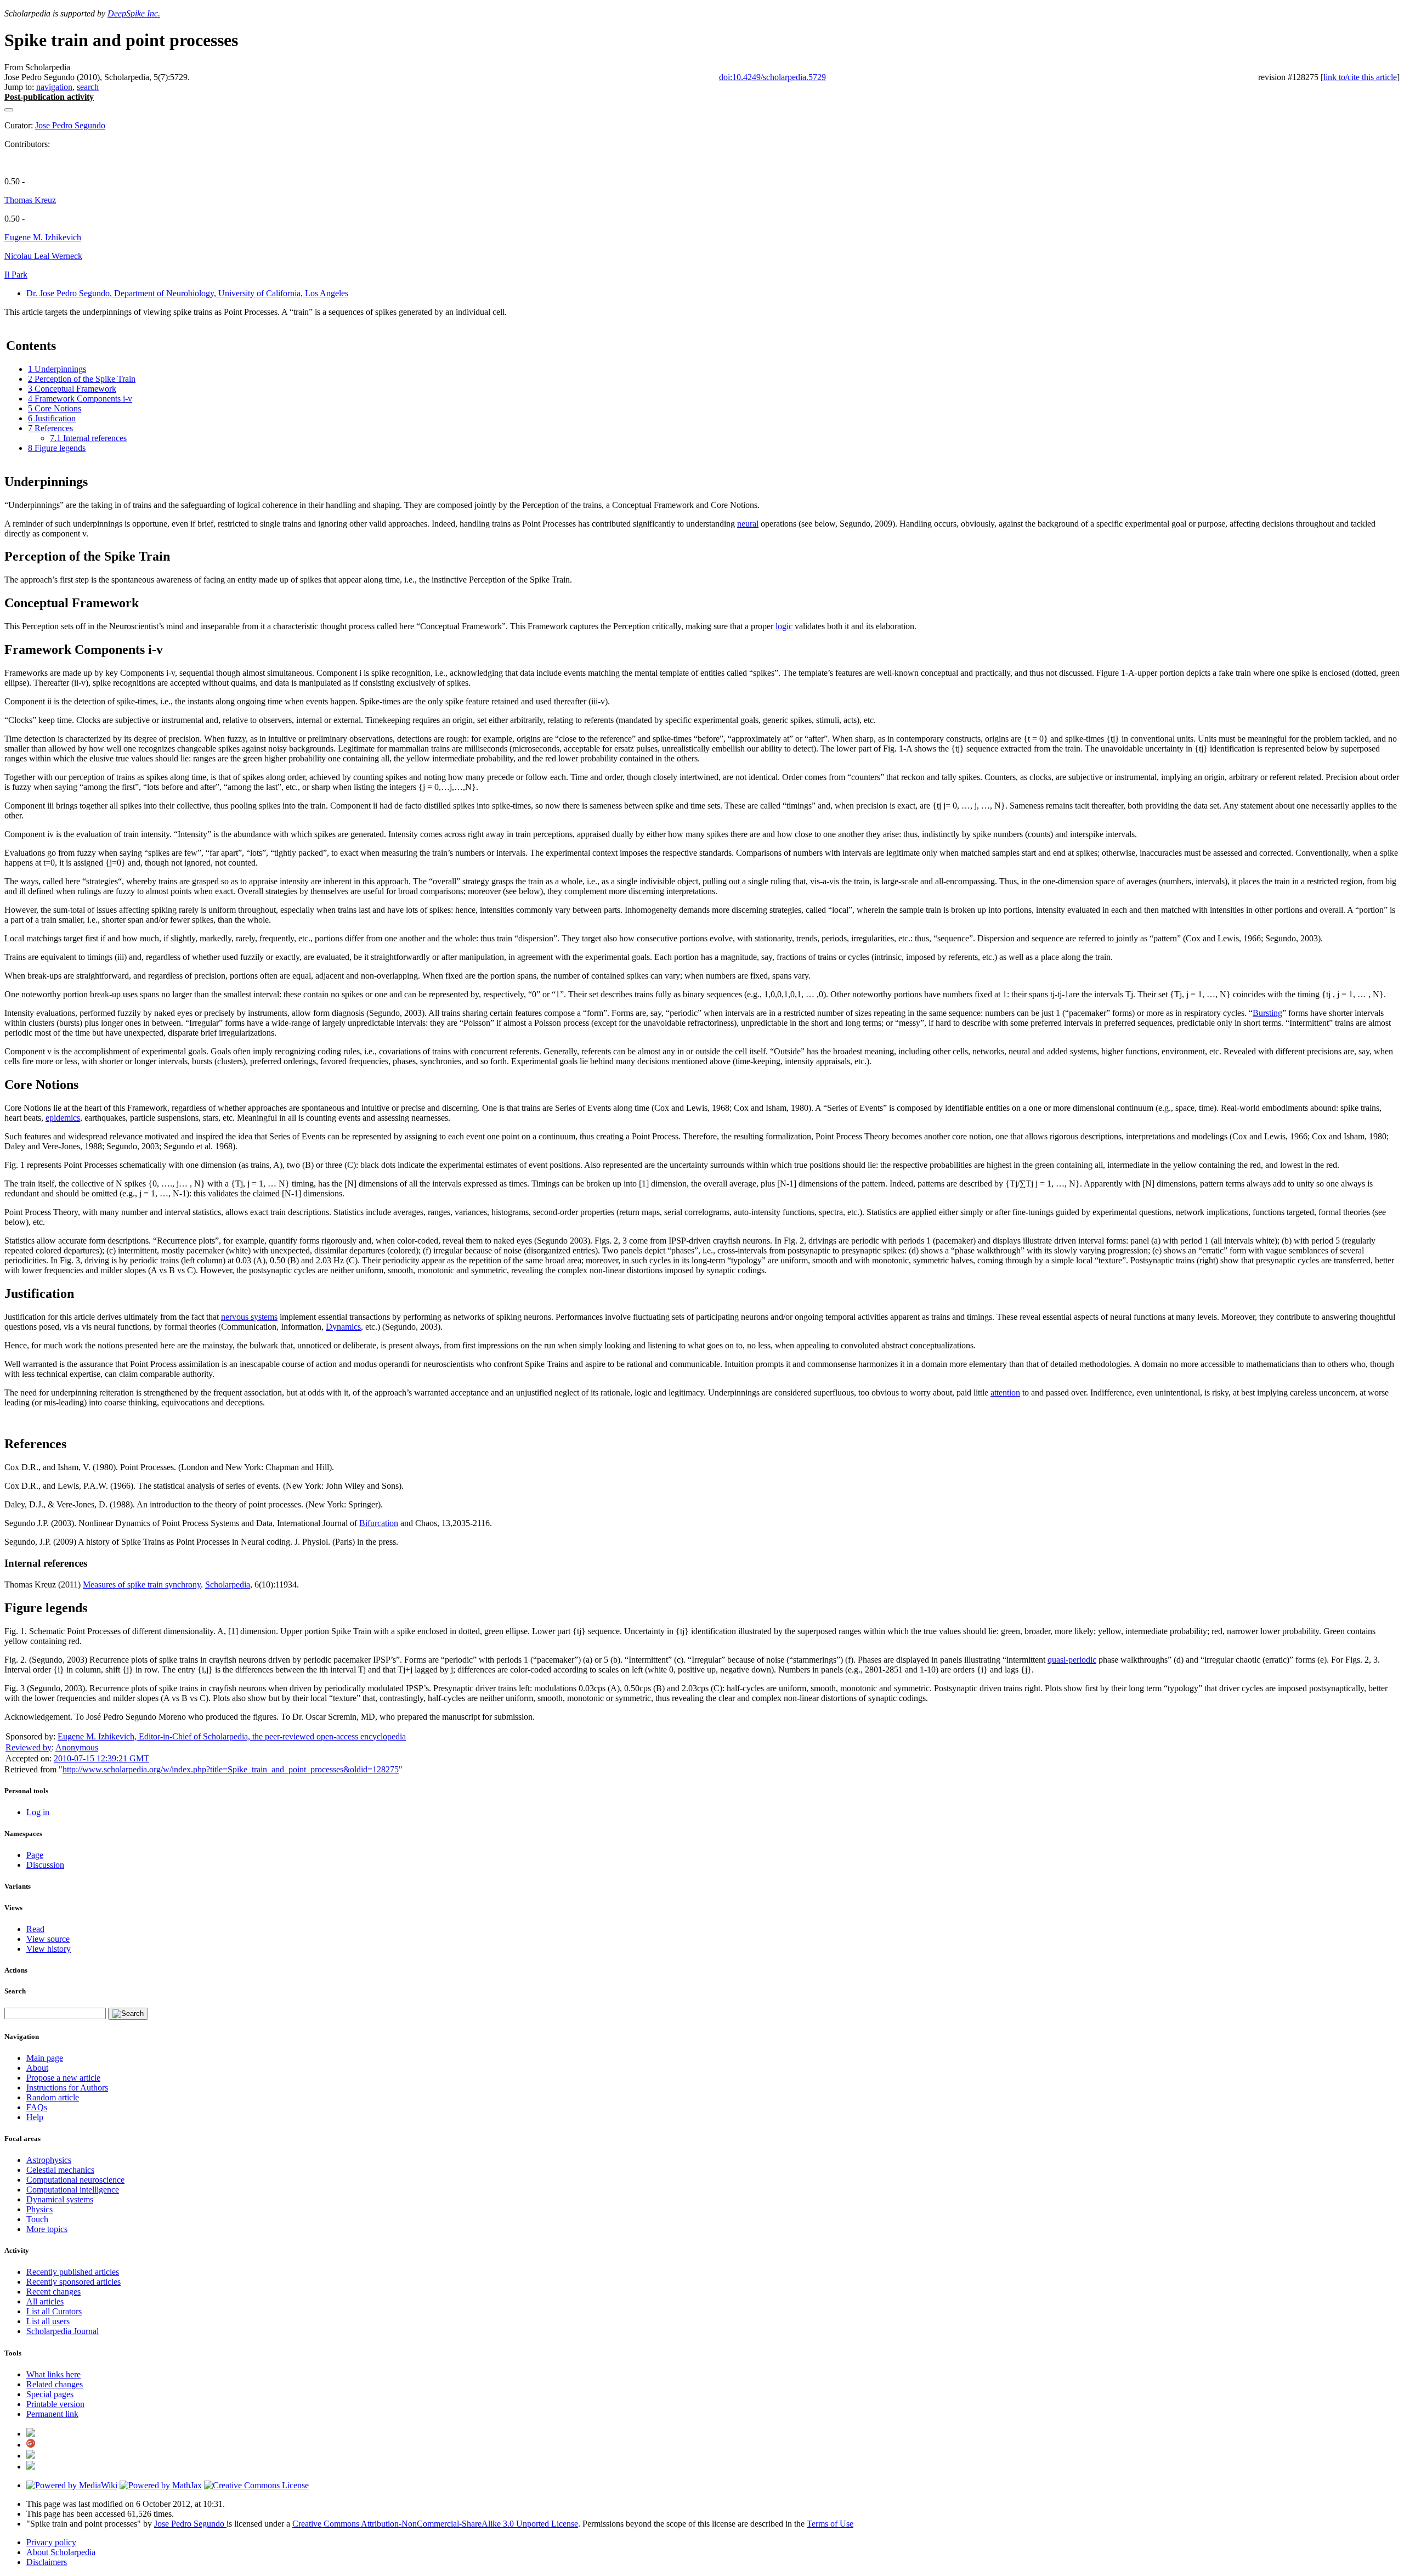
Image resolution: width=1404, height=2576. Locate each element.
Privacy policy (51, 2542)
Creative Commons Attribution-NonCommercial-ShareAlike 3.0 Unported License (435, 2524)
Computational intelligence (73, 2190)
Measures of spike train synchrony (142, 1584)
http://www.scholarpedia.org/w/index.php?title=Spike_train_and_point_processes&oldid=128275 (231, 1769)
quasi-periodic (1072, 1660)
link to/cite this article (1360, 77)
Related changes (55, 2384)
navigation (54, 87)
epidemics (63, 1118)
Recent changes (53, 2292)
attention (1005, 1392)
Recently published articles (73, 2272)
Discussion (45, 1865)
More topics (47, 2229)
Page (35, 1855)
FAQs (37, 2107)
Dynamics (343, 1327)
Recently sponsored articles (73, 2282)
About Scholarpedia (61, 2552)
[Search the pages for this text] (128, 2014)
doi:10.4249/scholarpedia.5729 (772, 77)
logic (784, 626)
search (88, 87)
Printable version (55, 2404)
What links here (53, 2374)
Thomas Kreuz (30, 200)
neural (748, 524)
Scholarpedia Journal (63, 2331)
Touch (37, 2219)
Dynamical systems (60, 2199)
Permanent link (52, 2414)
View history (49, 1949)
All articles (45, 2301)
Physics (39, 2209)
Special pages (50, 2394)
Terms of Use (830, 2524)
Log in (38, 1812)
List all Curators (54, 2311)
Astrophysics (49, 2160)
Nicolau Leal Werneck (43, 256)
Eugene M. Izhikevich (43, 237)
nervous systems (249, 1317)
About (37, 2068)
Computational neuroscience (75, 2180)
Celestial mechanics (60, 2170)
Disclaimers (47, 2562)
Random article (53, 2097)
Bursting (1267, 1013)
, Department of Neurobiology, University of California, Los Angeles (187, 293)
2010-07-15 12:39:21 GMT (101, 1758)
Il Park (16, 275)
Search (15, 1991)
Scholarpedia (228, 1584)
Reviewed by (29, 1747)
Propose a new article (63, 2078)
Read (35, 1929)
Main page (45, 2058)
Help (35, 2117)
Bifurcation (379, 1523)
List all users (48, 2321)
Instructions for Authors (67, 2088)
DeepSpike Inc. (134, 13)
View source (48, 1939)
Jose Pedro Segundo (70, 125)
